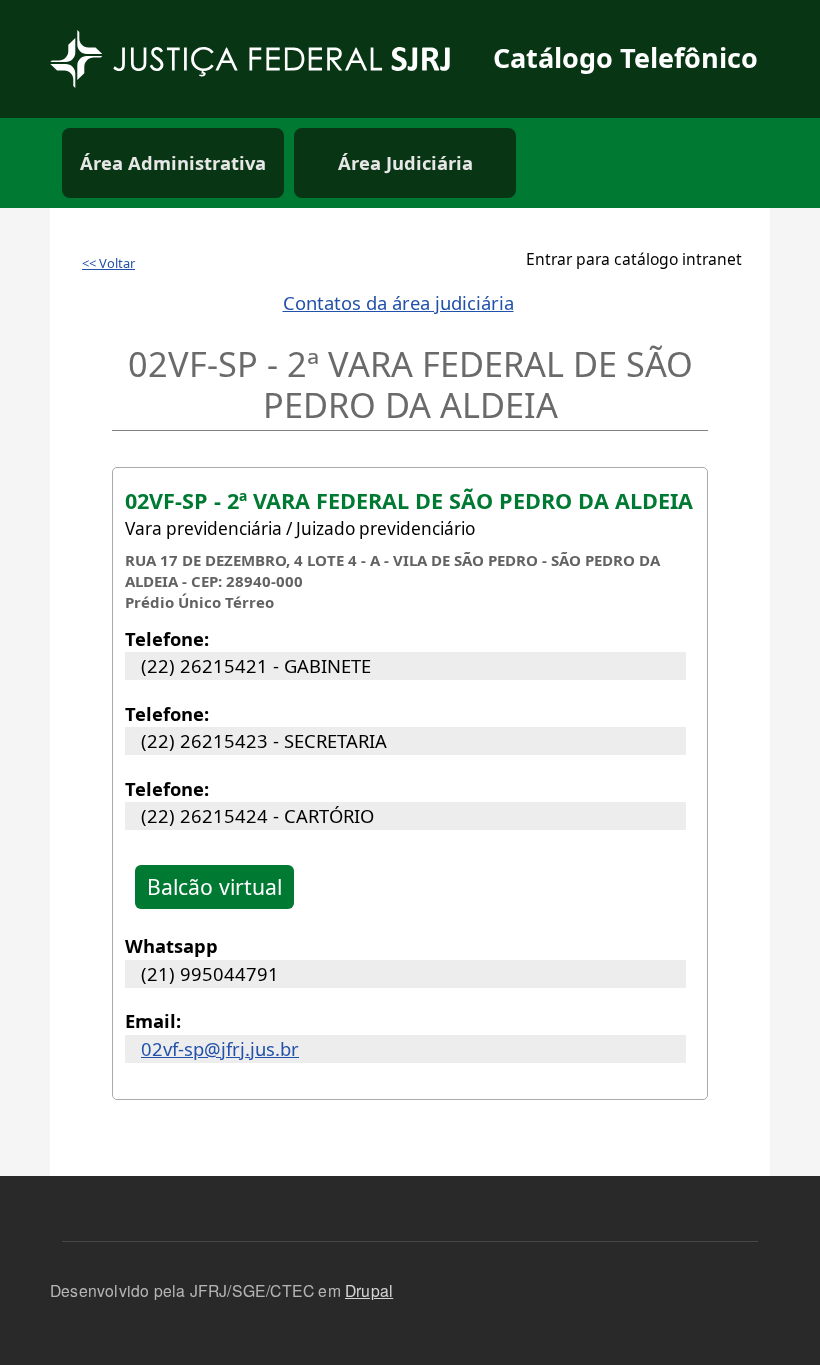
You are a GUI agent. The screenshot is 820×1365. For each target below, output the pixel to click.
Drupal (369, 1290)
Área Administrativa (173, 162)
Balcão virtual (214, 886)
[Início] (265, 59)
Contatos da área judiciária (398, 302)
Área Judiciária (405, 162)
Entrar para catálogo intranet (634, 259)
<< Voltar (108, 263)
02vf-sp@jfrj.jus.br (220, 1048)
